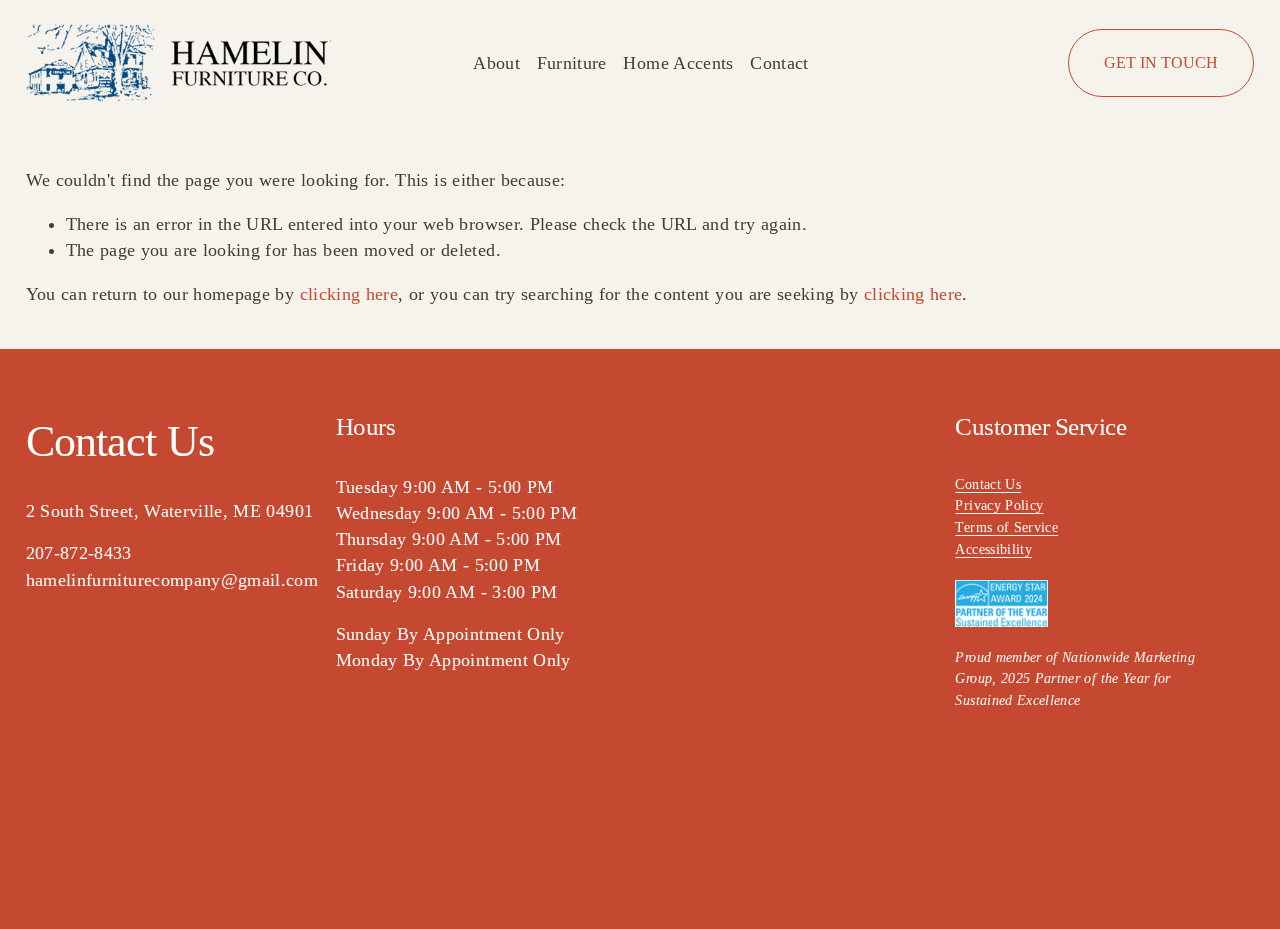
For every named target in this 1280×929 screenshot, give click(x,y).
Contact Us (988, 484)
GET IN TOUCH (1161, 62)
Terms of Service (1006, 527)
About (496, 63)
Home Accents (678, 63)
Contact (779, 63)
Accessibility (993, 549)
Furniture (572, 63)
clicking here (349, 294)
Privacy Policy (999, 505)
